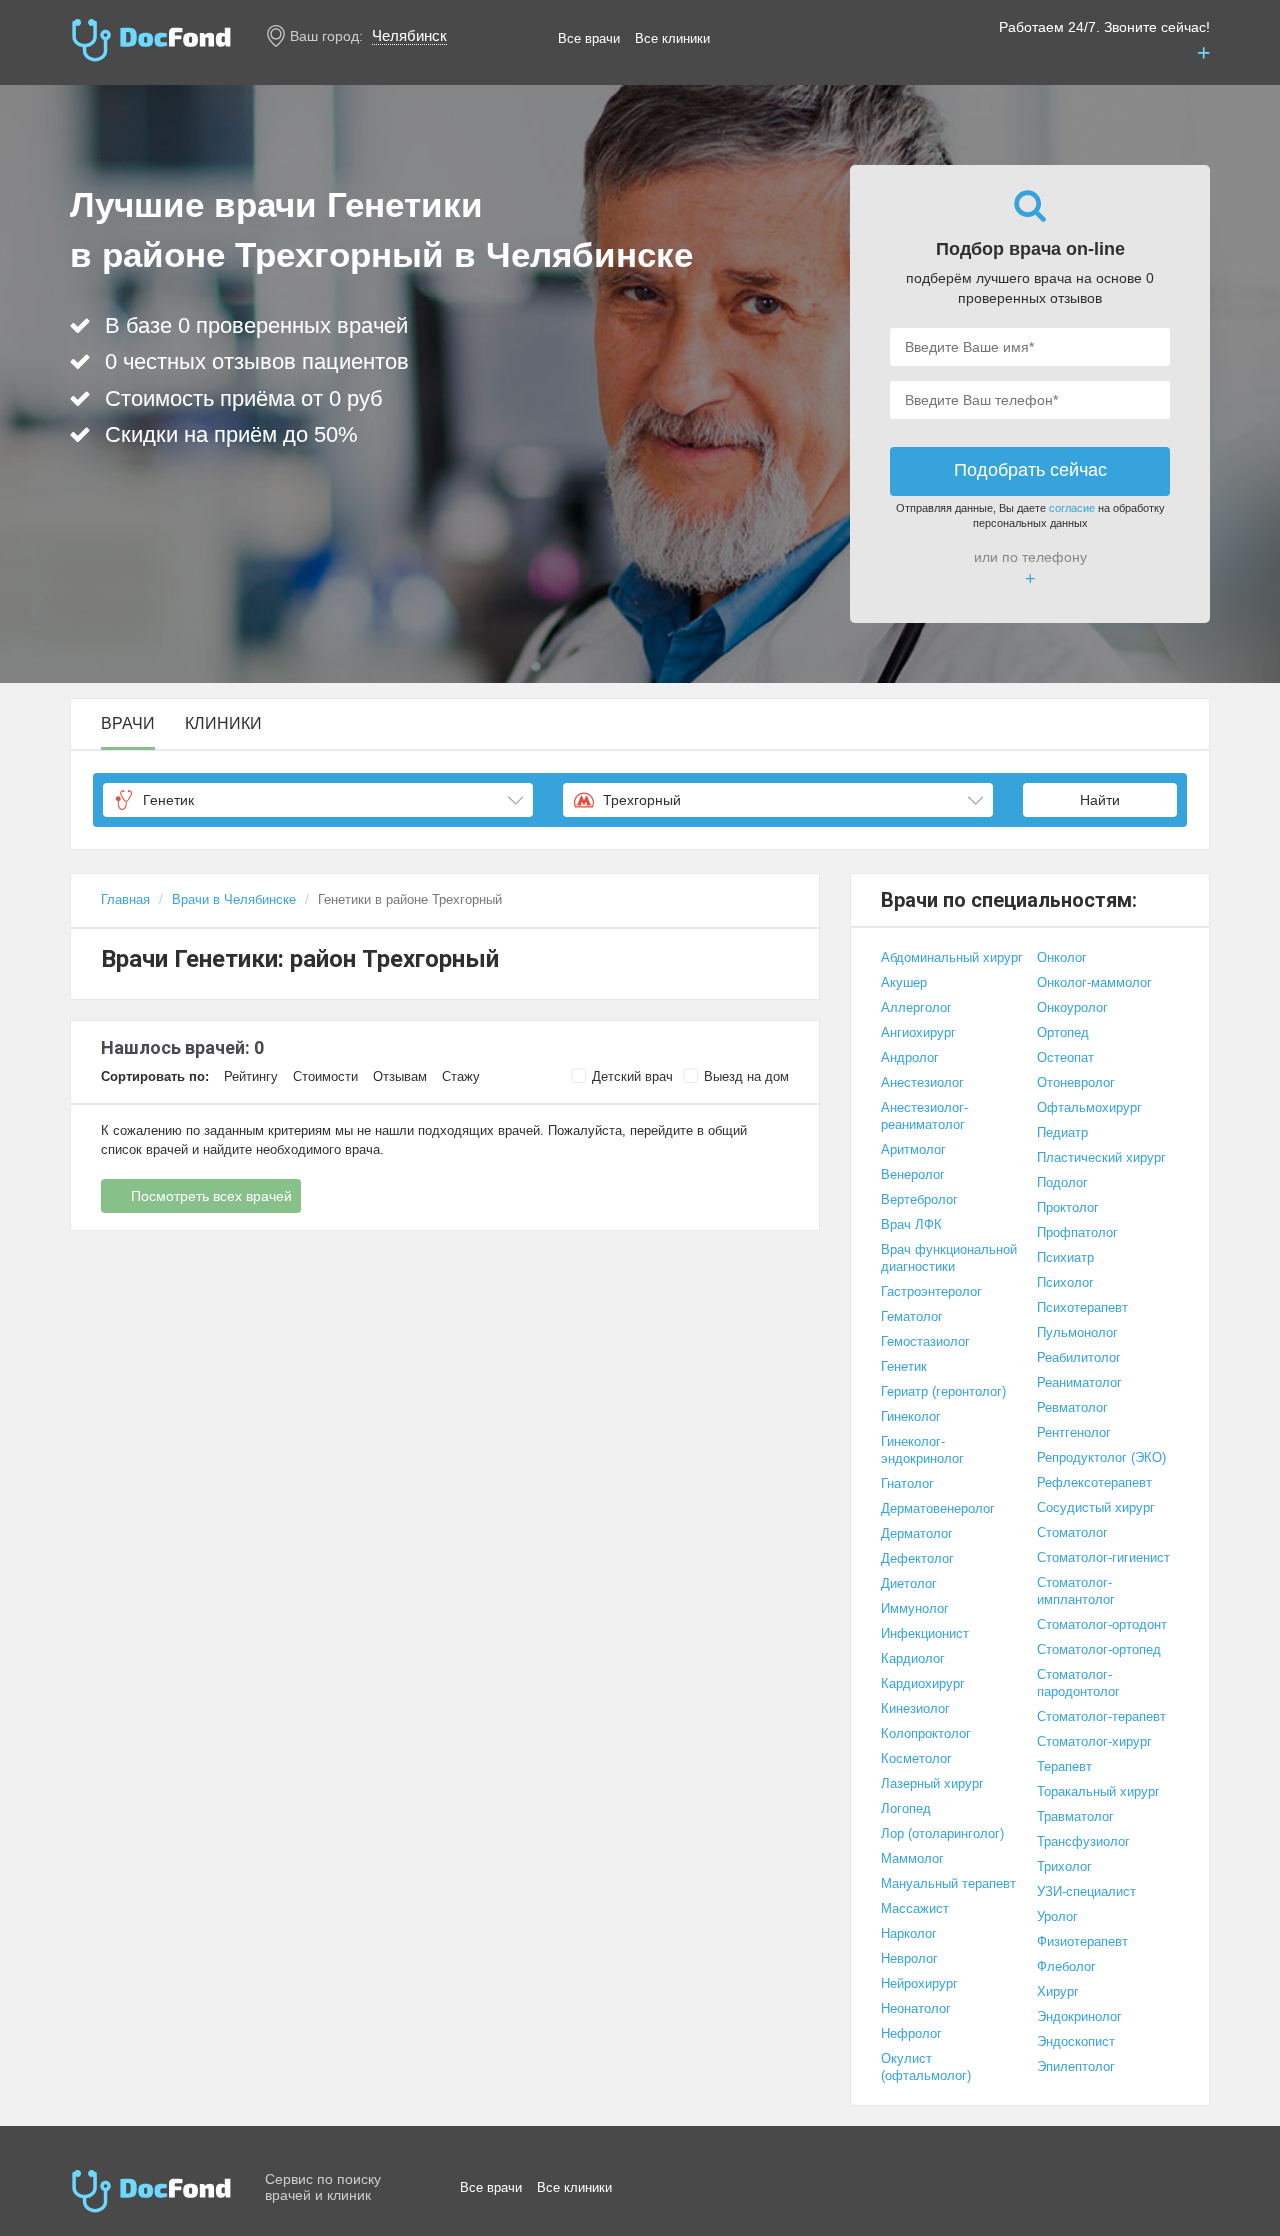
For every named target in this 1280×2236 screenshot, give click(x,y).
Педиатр (1062, 1132)
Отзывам (400, 1076)
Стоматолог (1072, 1532)
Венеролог (913, 1174)
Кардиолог (913, 1658)
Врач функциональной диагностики (949, 1258)
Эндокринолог (1079, 2016)
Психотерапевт (1082, 1307)
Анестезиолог (922, 1082)
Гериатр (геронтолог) (943, 1391)
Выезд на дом (746, 1076)
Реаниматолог (1079, 1382)
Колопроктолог (926, 1733)
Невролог (909, 1958)
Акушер (904, 982)
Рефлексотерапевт (1094, 1482)
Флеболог (1066, 1966)
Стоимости (325, 1076)
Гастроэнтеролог (931, 1291)
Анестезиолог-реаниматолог (924, 1116)
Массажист (915, 1908)
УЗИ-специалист (1086, 1891)
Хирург (1058, 1991)
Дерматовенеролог (938, 1508)
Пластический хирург (1101, 1157)
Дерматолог (917, 1533)
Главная (125, 899)
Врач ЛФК (911, 1224)
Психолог (1065, 1282)
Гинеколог (911, 1416)
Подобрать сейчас (1030, 470)
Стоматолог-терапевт (1101, 1716)
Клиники (223, 724)
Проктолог (1068, 1207)
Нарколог (909, 1933)
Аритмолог (913, 1149)
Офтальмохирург (1089, 1107)
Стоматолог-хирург (1094, 1741)
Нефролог (911, 2033)
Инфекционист (925, 1633)
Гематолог (912, 1316)
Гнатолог (907, 1483)
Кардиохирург (923, 1683)
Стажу (461, 1076)
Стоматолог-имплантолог (1076, 1591)
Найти (1100, 800)
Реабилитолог (1079, 1357)
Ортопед (1063, 1032)
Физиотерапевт (1082, 1941)
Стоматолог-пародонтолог (1078, 1683)
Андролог (910, 1057)
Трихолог (1064, 1866)
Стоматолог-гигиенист (1103, 1557)
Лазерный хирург (932, 1783)
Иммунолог (915, 1608)
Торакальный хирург (1098, 1791)
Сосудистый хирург (1096, 1507)
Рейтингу (251, 1076)
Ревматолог (1072, 1407)
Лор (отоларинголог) (942, 1833)
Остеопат (1065, 1057)
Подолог (1062, 1182)
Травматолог (1075, 1816)
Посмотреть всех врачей (211, 1196)
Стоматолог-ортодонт (1102, 1624)
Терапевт (1064, 1766)
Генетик (904, 1366)
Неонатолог (916, 2008)
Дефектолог (917, 1558)
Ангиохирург (918, 1032)
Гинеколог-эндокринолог (922, 1450)
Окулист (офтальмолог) (926, 2067)
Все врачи (589, 38)
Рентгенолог (1074, 1432)
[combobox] (318, 800)
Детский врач (632, 1076)
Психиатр (1065, 1257)
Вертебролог (919, 1199)
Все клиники (672, 38)
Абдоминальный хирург (952, 957)
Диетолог (909, 1583)
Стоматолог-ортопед (1099, 1649)
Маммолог (912, 1858)
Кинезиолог (915, 1708)
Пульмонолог (1077, 1332)
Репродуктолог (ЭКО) (1101, 1457)
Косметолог (916, 1758)
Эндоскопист (1076, 2041)
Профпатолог (1077, 1232)
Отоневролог (1076, 1082)
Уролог (1057, 1916)
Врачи (128, 724)
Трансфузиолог (1083, 1841)
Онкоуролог (1072, 1007)
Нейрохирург (919, 1983)
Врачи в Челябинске (234, 899)
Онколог (1062, 957)
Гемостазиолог (925, 1341)
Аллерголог (916, 1007)
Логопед (906, 1808)
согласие (1072, 508)
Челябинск (409, 35)
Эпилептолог (1076, 2066)
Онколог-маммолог (1094, 982)
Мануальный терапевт (948, 1883)
